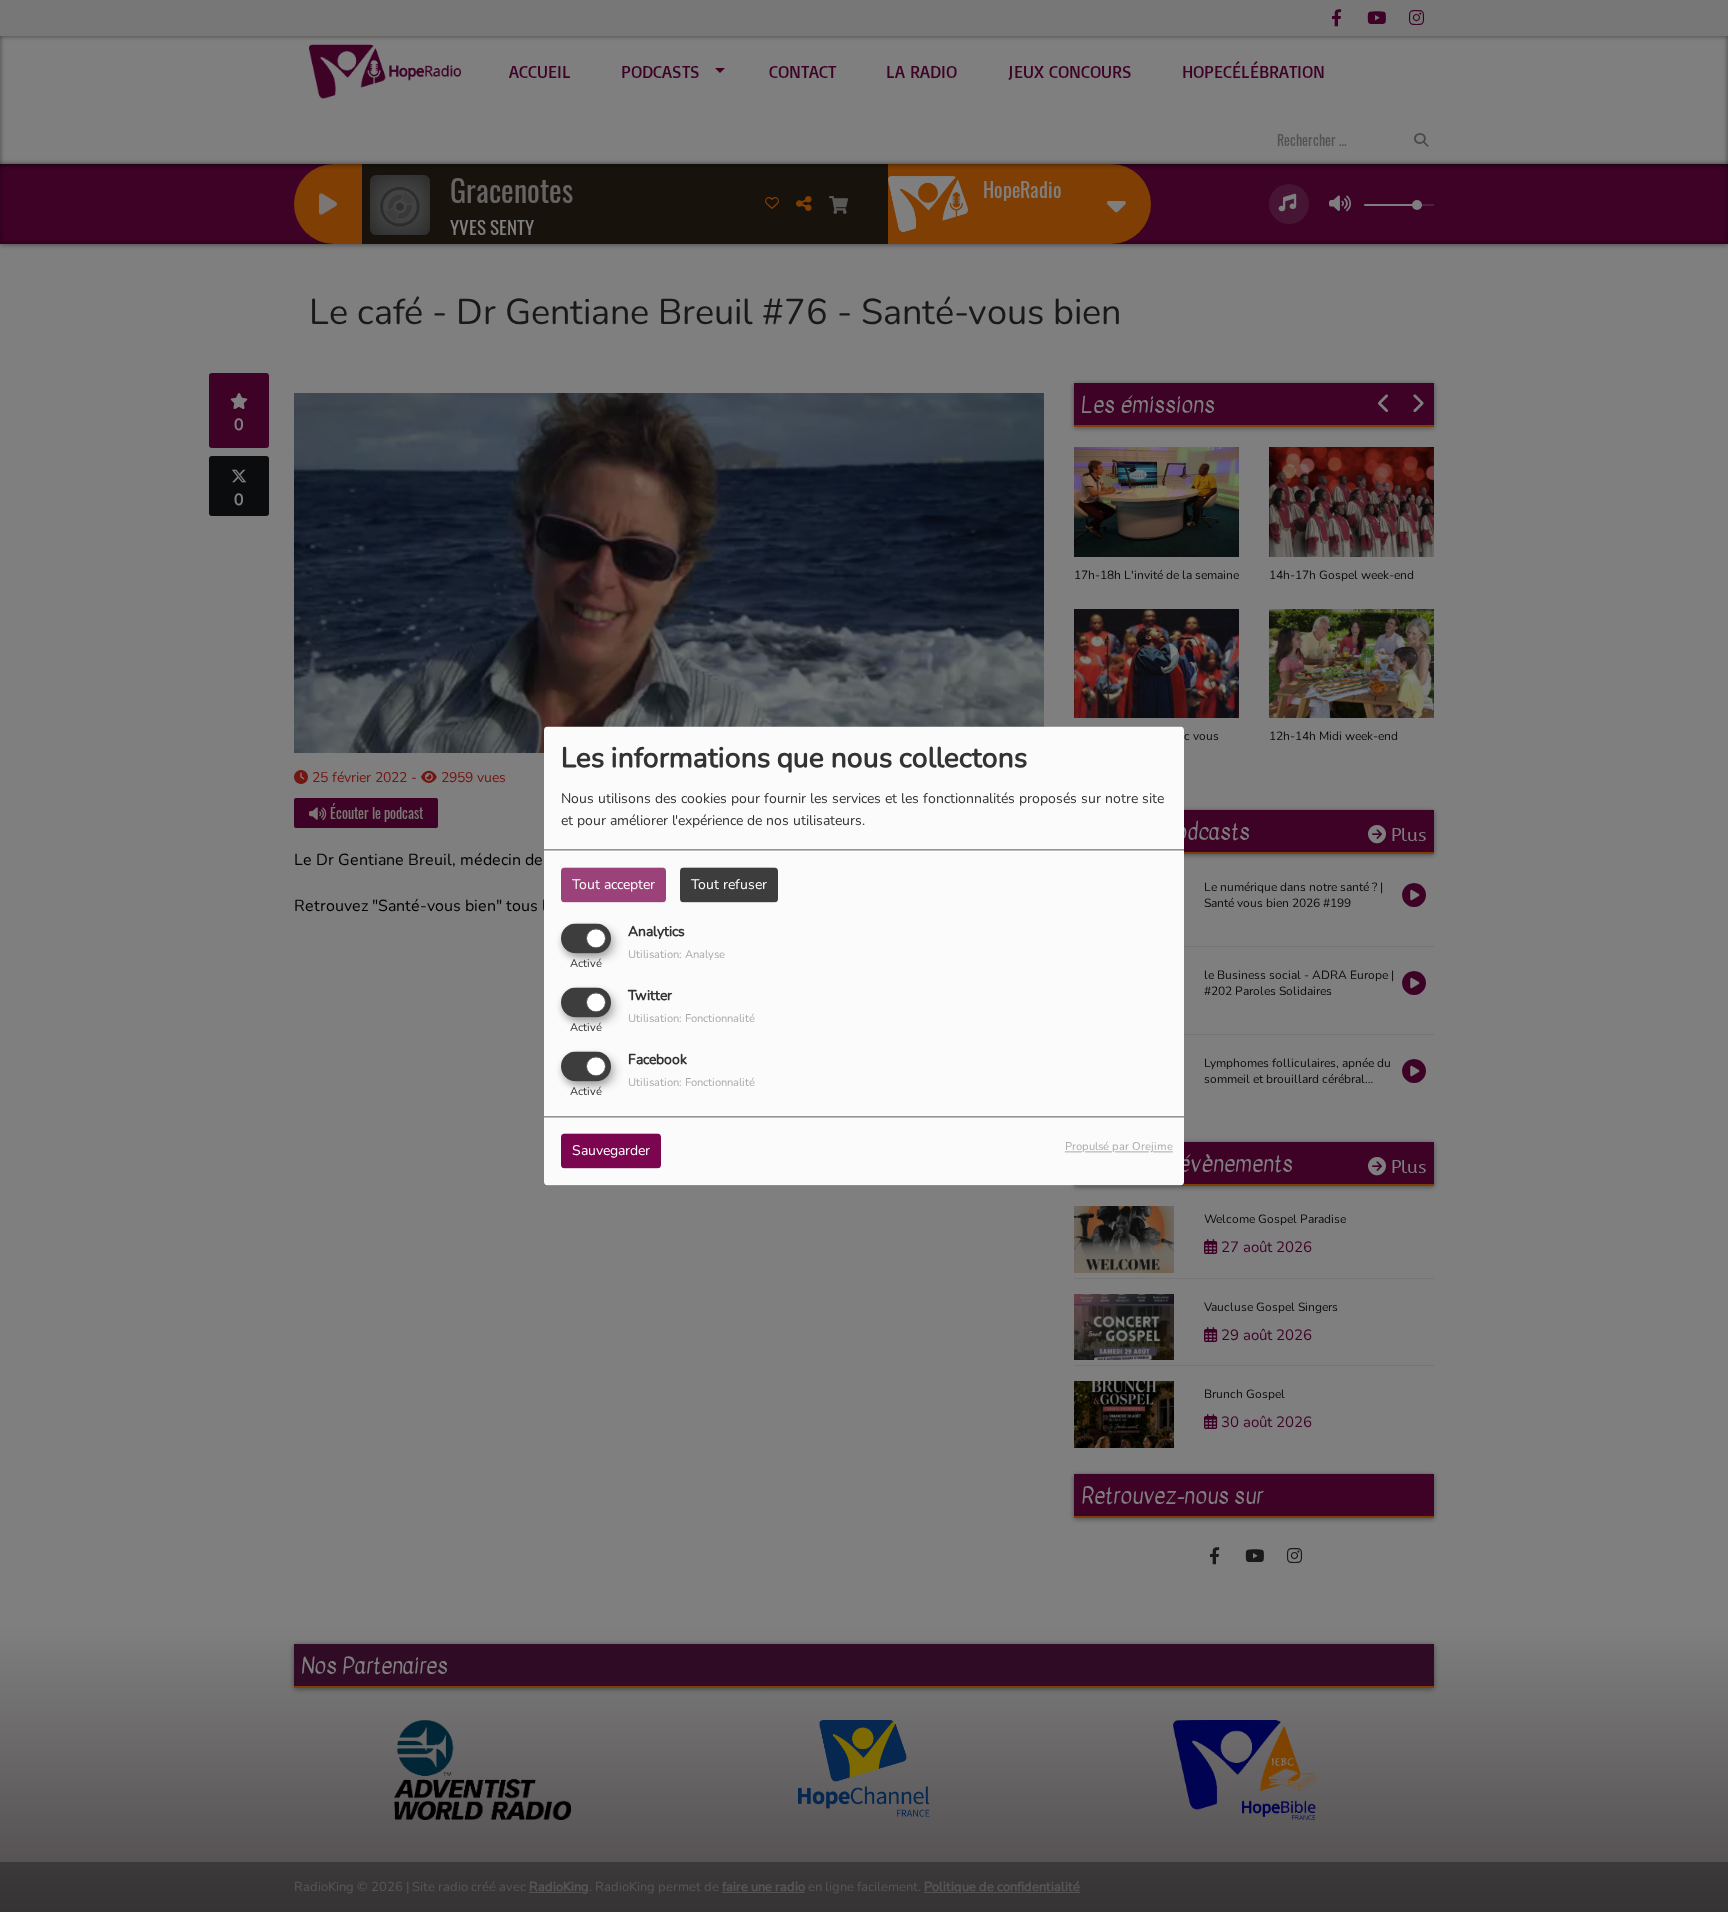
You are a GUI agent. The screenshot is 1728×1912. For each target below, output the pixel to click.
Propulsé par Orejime (1119, 1147)
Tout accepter (613, 884)
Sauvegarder (611, 1151)
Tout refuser (729, 884)
